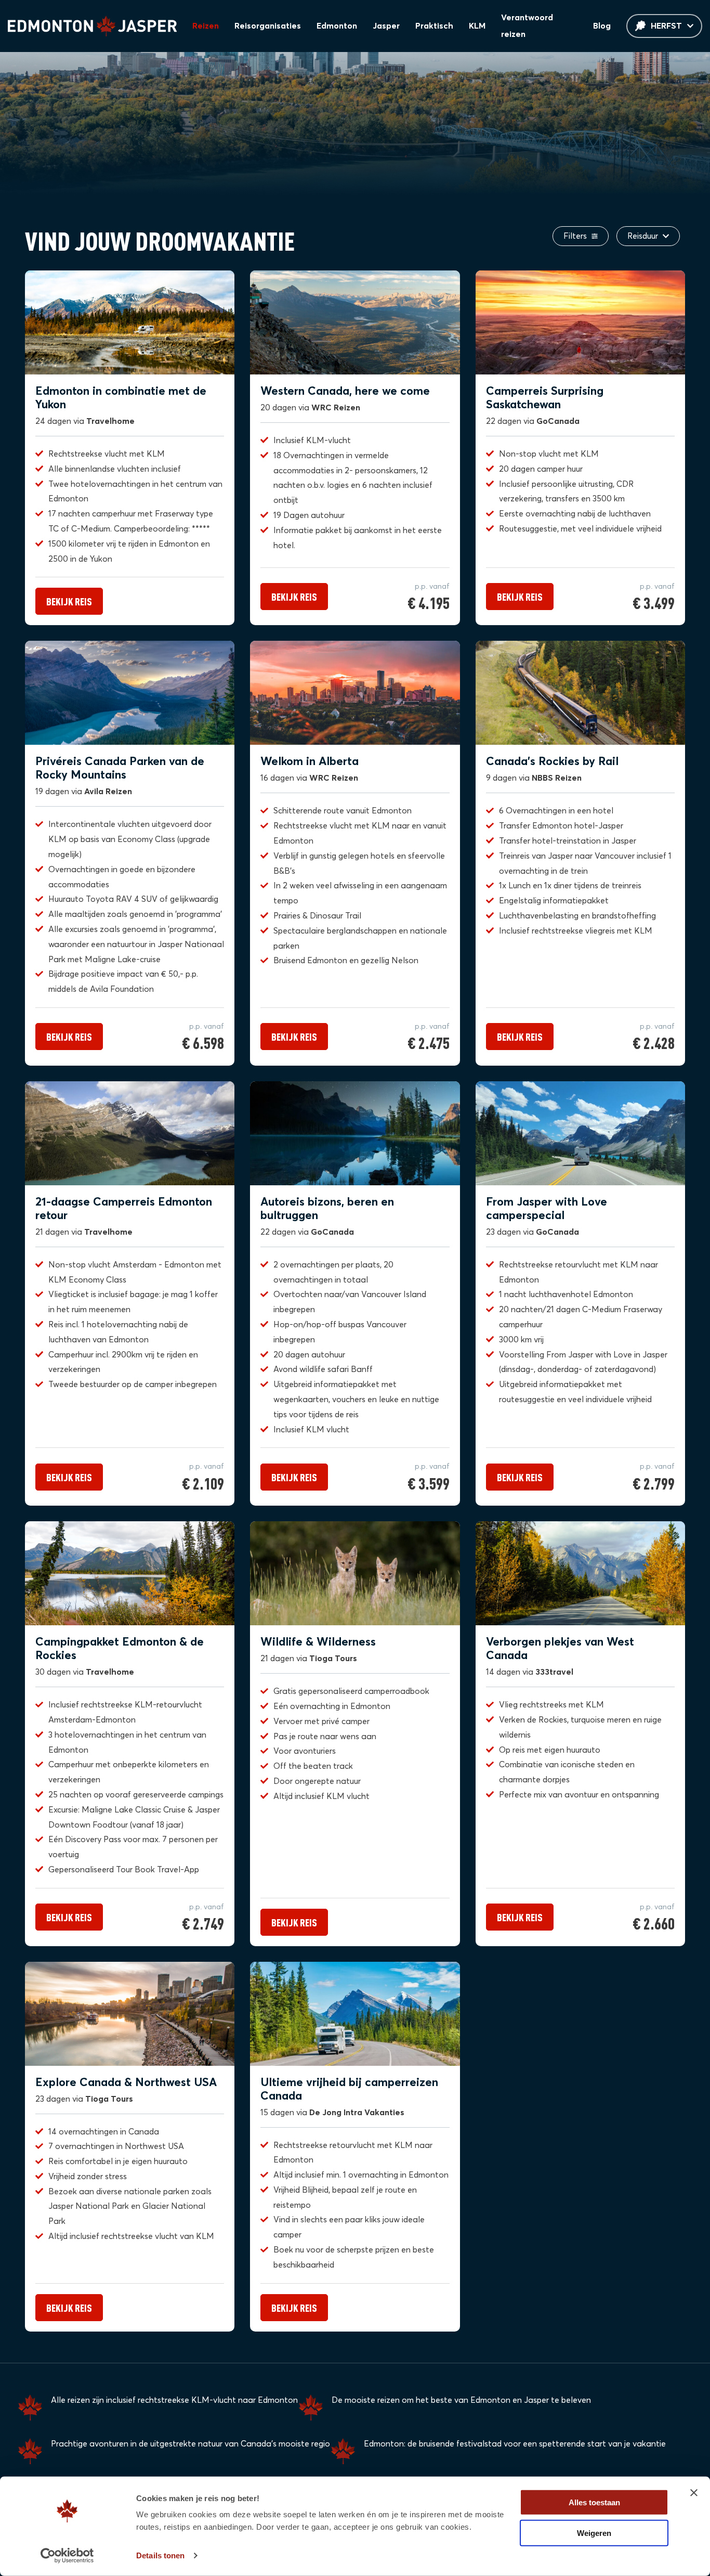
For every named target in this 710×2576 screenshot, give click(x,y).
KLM (477, 26)
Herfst (666, 26)
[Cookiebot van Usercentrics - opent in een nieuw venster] (67, 2556)
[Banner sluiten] (694, 2493)
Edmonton (337, 26)
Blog (602, 26)
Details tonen (160, 2555)
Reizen (206, 26)
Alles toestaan (594, 2502)
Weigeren (594, 2533)
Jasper (386, 26)
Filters (576, 236)
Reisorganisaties (268, 26)
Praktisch (434, 26)
